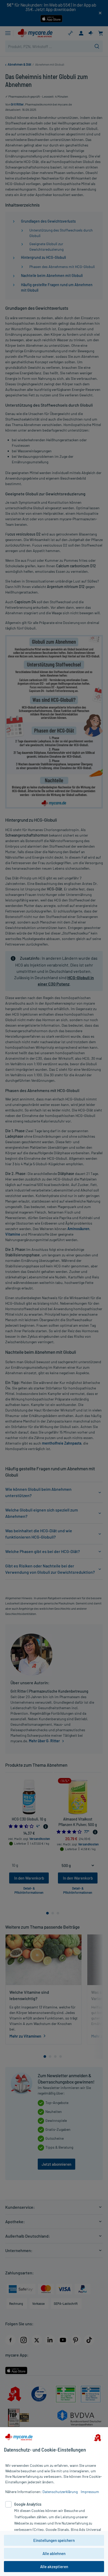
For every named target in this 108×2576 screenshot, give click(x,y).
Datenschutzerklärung (60, 2492)
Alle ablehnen (54, 2553)
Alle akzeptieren (54, 2567)
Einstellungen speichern (54, 2540)
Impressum (90, 2492)
